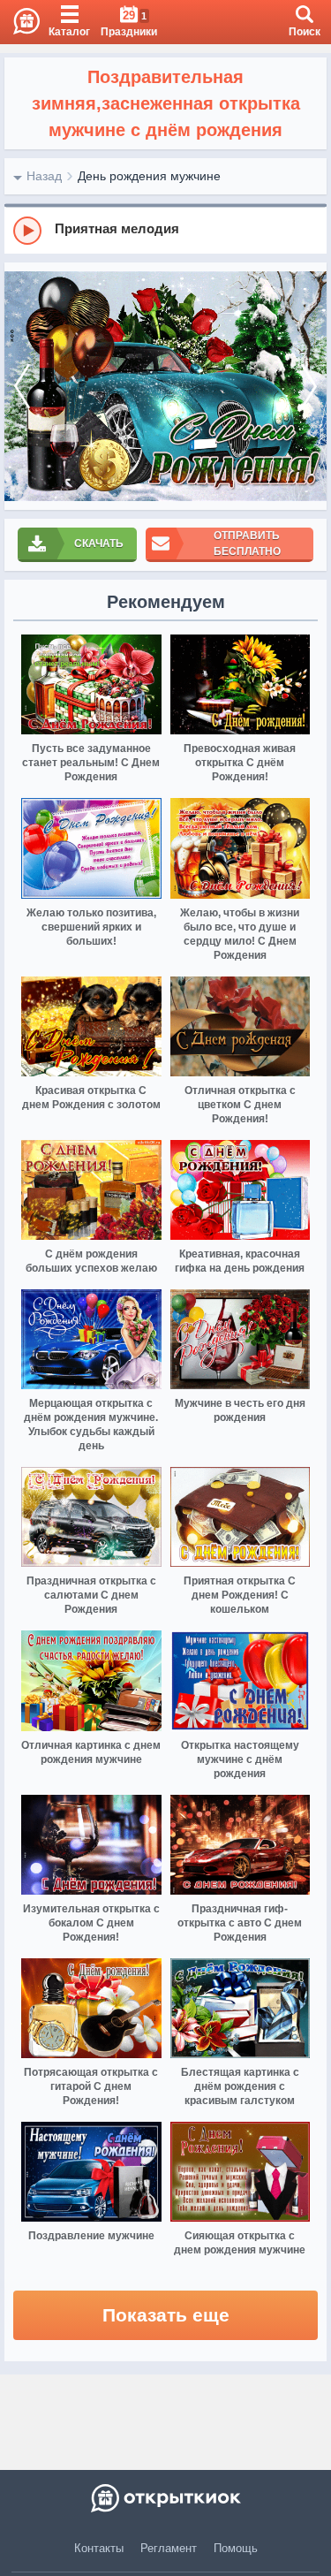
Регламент (169, 2548)
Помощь (236, 2548)
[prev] (22, 387)
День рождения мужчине (149, 176)
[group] (165, 230)
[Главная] (20, 22)
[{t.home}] (165, 2498)
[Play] (27, 231)
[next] (309, 387)
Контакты (99, 2548)
